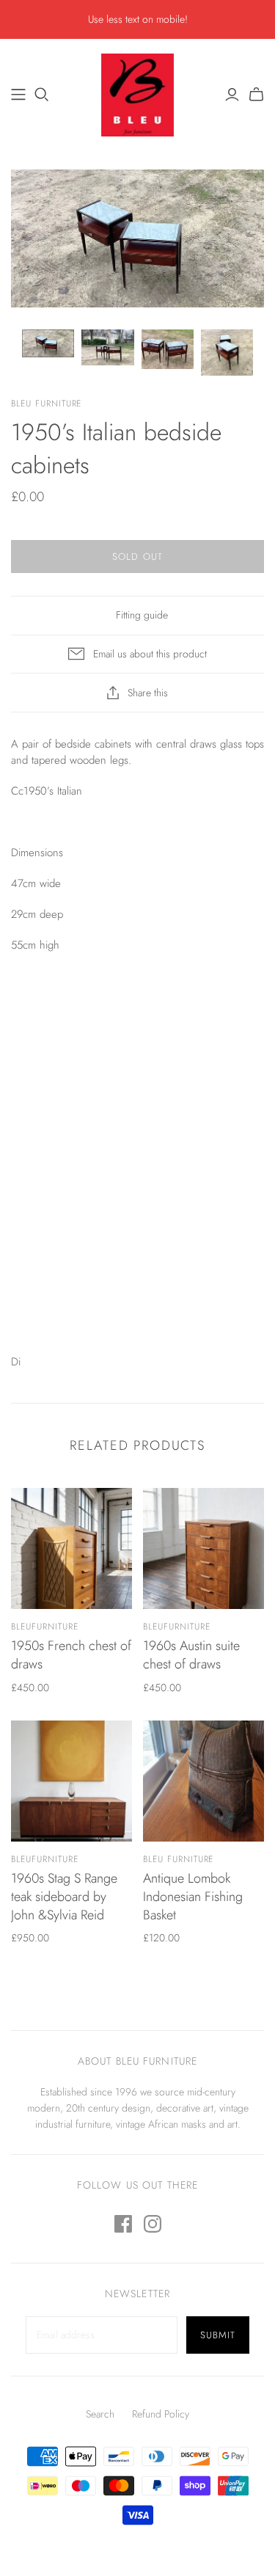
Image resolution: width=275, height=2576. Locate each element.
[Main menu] (18, 95)
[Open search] (42, 95)
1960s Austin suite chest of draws (191, 1655)
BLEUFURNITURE (44, 1627)
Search (100, 2414)
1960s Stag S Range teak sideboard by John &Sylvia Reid (64, 1897)
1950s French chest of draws (71, 1655)
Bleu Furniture (178, 1859)
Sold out (137, 557)
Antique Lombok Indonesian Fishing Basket (193, 1897)
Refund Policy (161, 2414)
